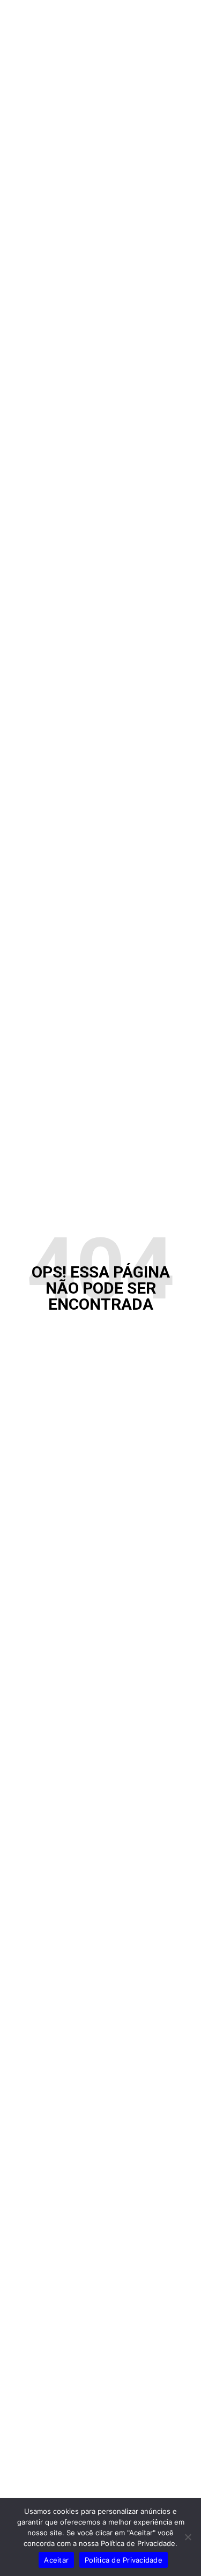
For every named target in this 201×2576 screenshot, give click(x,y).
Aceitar (56, 2560)
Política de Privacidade (124, 2560)
